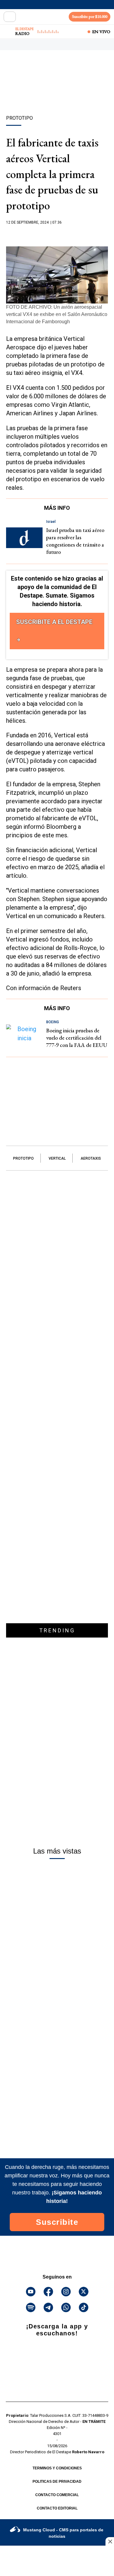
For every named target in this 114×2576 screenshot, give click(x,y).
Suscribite (57, 2222)
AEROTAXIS (91, 1158)
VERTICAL (57, 1158)
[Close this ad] (110, 2541)
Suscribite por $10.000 (90, 17)
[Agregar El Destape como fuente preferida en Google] (57, 234)
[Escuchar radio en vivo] (8, 32)
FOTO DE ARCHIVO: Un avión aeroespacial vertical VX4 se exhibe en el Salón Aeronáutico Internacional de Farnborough (57, 314)
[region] (57, 93)
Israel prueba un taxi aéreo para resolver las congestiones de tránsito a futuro (75, 541)
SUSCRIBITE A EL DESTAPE (54, 622)
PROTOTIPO (23, 1158)
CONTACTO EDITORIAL (57, 2508)
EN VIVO (101, 32)
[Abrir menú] (10, 17)
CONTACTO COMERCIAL (57, 2495)
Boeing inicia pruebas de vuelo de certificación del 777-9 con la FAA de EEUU (77, 1038)
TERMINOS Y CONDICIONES (57, 2468)
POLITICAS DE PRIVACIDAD (57, 2482)
